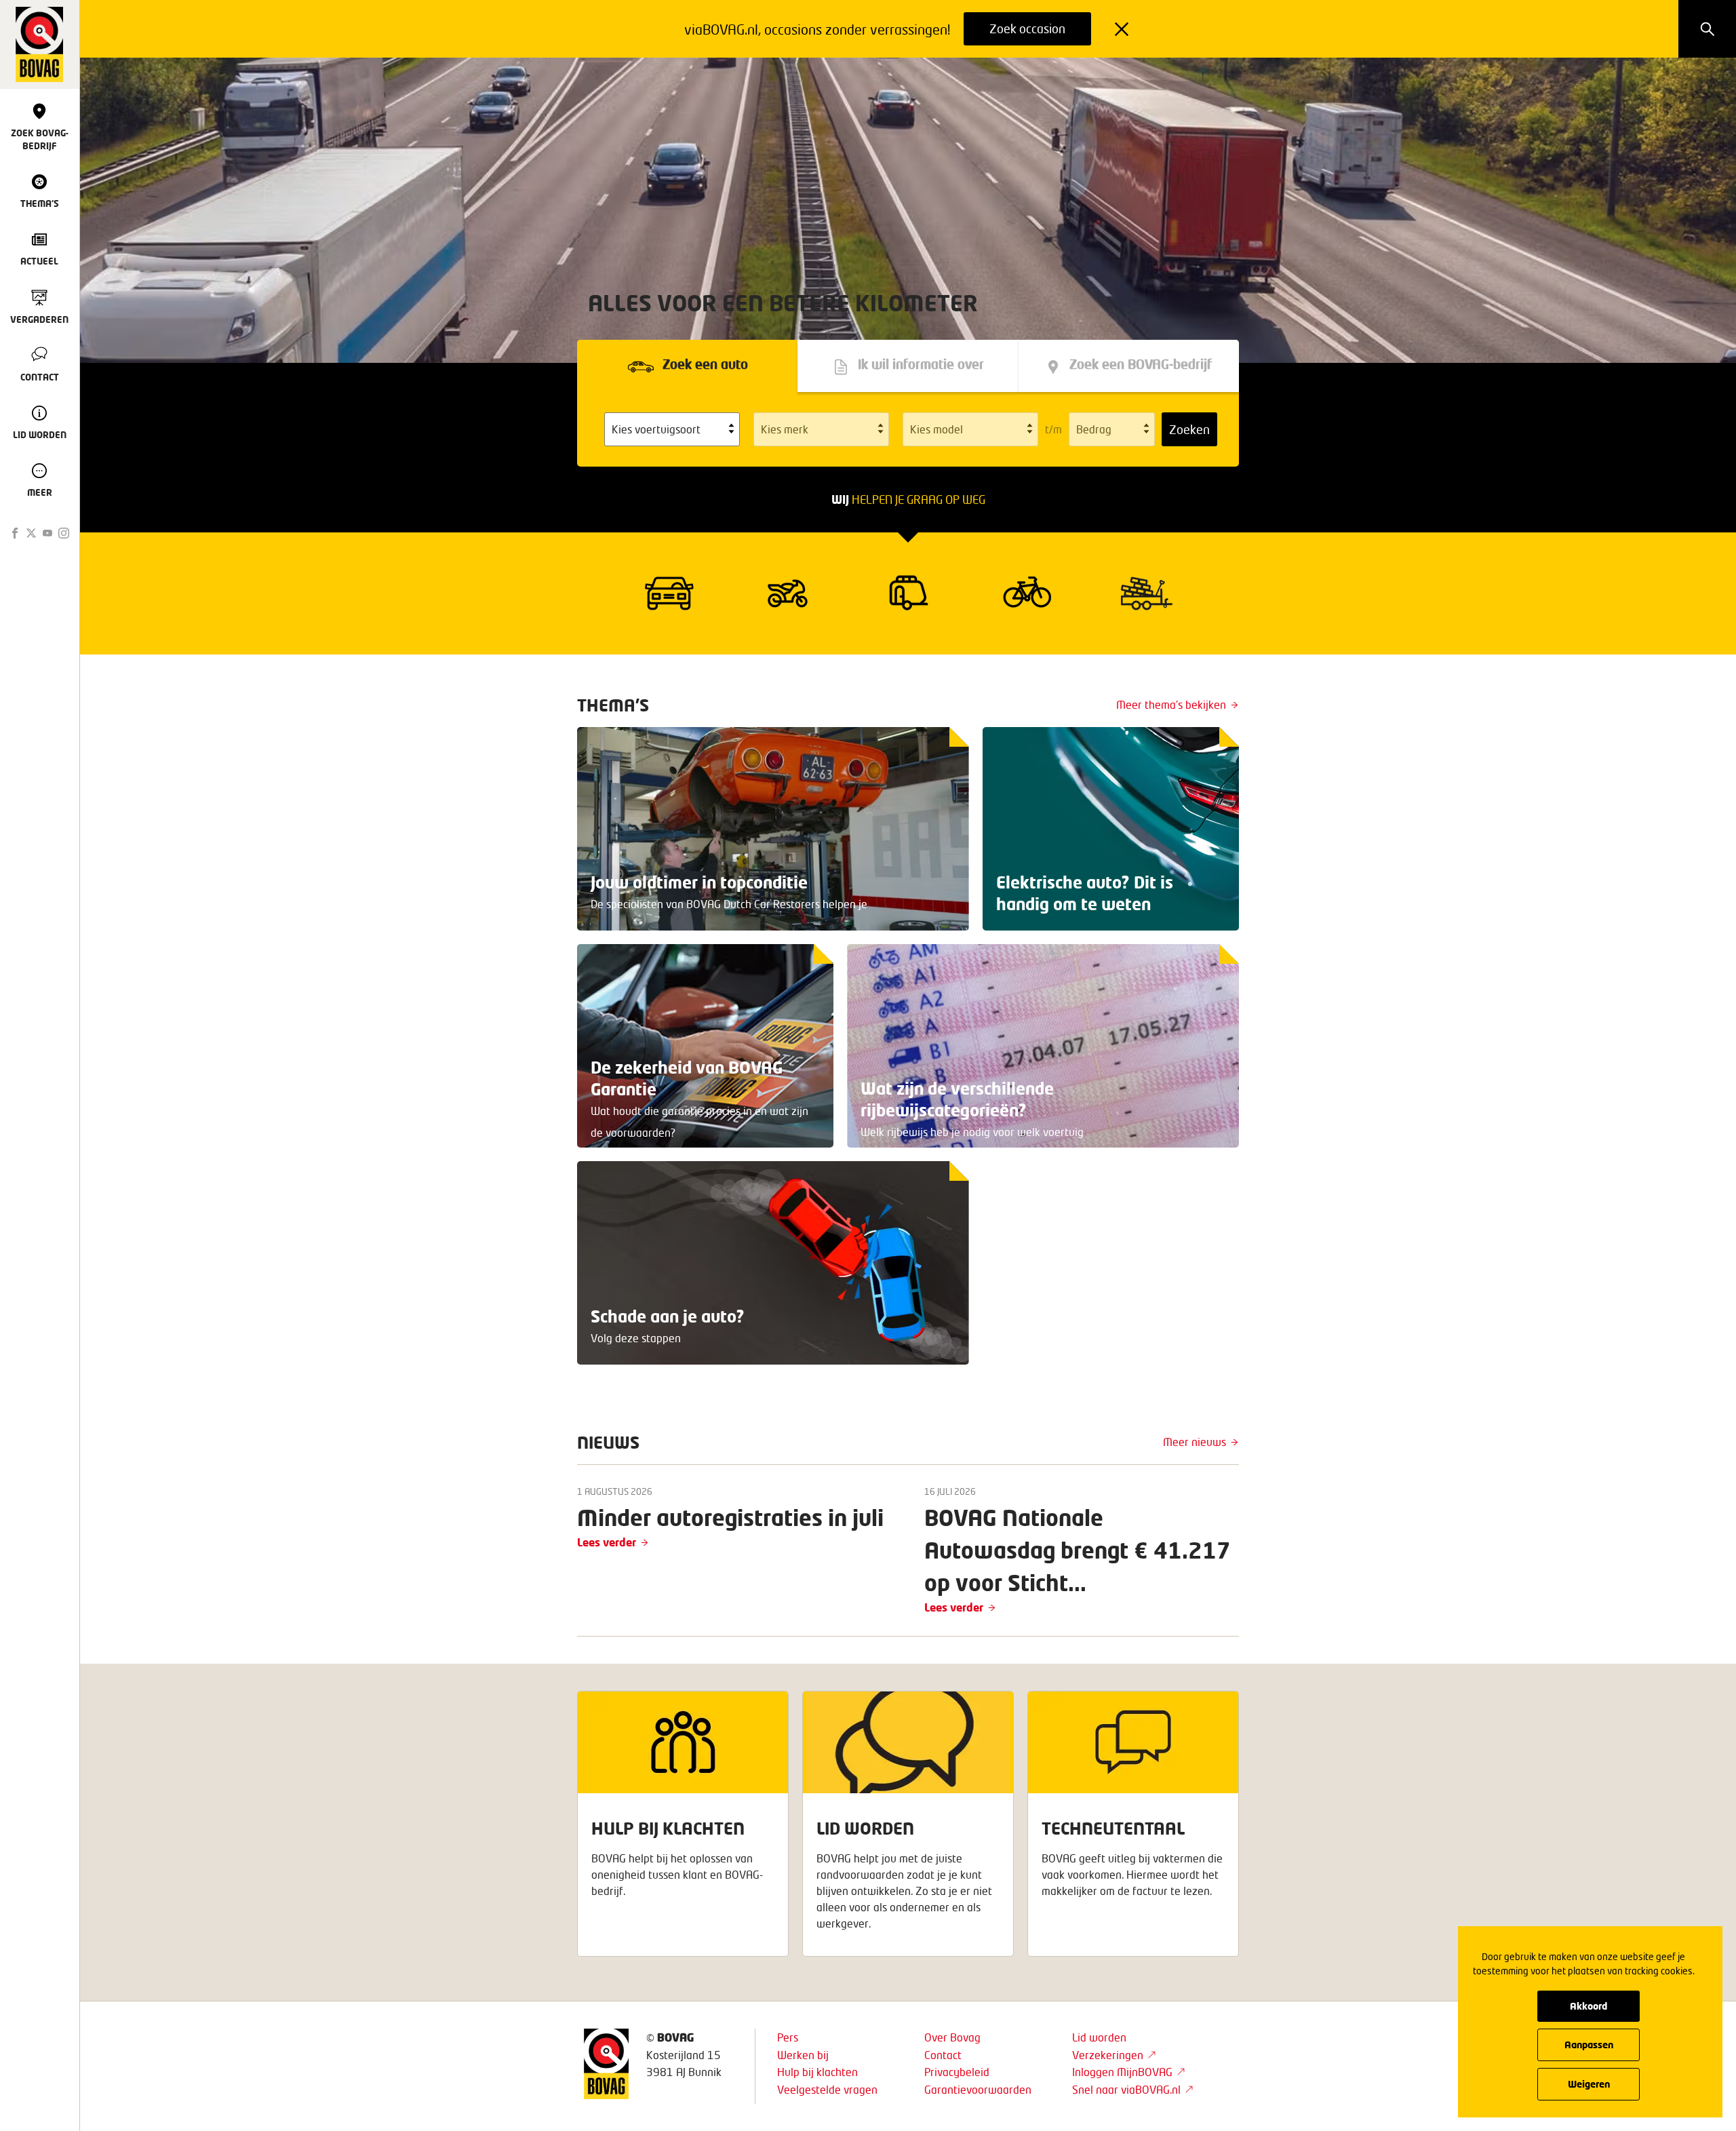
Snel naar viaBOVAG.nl (1126, 2089)
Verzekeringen (1108, 2055)
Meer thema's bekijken (1171, 704)
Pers (788, 2037)
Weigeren (1589, 2084)
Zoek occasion (1027, 28)
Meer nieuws (1195, 1442)
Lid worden (1099, 2037)
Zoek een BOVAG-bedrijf (1141, 365)
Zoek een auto (705, 365)
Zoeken (1189, 429)
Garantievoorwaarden (978, 2089)
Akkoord (1589, 2006)
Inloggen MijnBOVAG (1122, 2072)
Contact (943, 2055)
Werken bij (803, 2055)
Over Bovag (952, 2037)
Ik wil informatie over (921, 365)
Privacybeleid (957, 2072)
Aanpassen (1589, 2045)
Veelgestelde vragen (827, 2089)
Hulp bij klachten (817, 2072)
